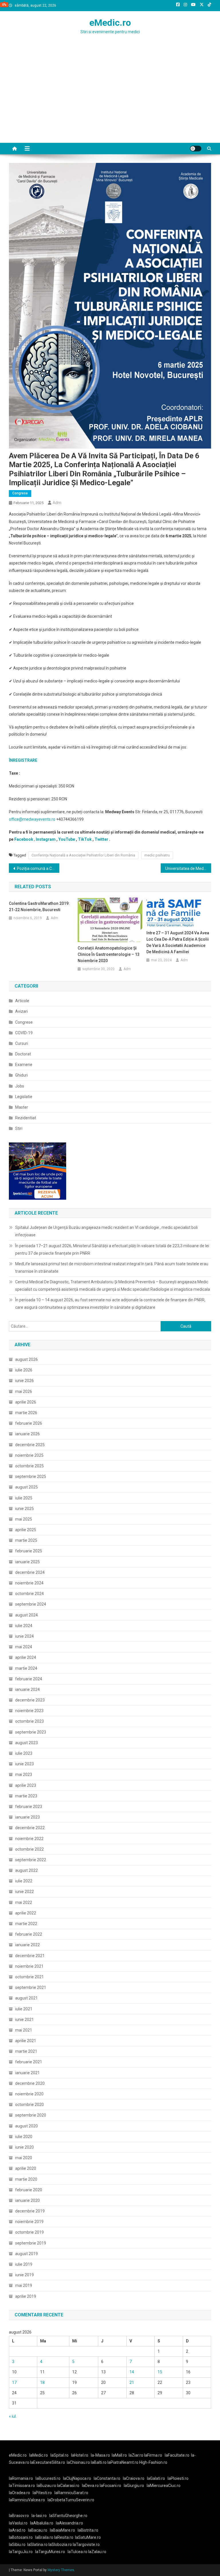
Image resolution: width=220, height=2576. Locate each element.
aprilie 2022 (26, 1913)
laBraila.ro (44, 2537)
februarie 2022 (29, 1934)
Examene (24, 1065)
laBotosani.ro (21, 2537)
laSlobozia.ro (60, 2545)
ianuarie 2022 (27, 1945)
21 (132, 2382)
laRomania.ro (21, 2478)
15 (160, 2372)
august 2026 (26, 1359)
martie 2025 (26, 1540)
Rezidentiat (26, 1118)
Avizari (21, 1011)
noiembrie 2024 (29, 1583)
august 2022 (26, 1870)
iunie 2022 (24, 1892)
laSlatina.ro (37, 2545)
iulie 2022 (24, 1881)
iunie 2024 (24, 1636)
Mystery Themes (61, 2570)
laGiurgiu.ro (135, 2486)
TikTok (85, 839)
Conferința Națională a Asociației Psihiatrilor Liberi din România (83, 855)
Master (22, 1107)
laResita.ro (64, 2537)
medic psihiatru (157, 855)
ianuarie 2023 (27, 1817)
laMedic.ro (39, 2455)
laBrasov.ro (19, 2516)
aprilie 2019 (26, 2296)
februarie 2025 (29, 1551)
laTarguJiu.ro (22, 2552)
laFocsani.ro (110, 2486)
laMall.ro (119, 2455)
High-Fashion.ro (153, 2462)
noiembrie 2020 (29, 2094)
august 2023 (26, 1743)
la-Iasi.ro (39, 2516)
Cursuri (22, 1043)
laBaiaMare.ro (62, 2530)
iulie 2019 (24, 2264)
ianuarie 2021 (27, 2073)
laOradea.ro (19, 2493)
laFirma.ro (153, 2455)
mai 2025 (24, 1519)
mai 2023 (24, 1774)
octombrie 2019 (30, 2232)
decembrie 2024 (30, 1572)
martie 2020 (26, 2179)
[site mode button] (196, 149)
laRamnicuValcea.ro (27, 2500)
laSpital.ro (59, 2455)
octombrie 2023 (30, 1721)
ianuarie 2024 (27, 1689)
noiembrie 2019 (29, 2222)
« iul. (13, 2416)
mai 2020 (24, 2158)
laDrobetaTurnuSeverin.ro (71, 2500)
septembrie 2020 (31, 2115)
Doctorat (23, 1054)
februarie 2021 (29, 2062)
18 (42, 2382)
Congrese (20, 493)
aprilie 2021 (26, 2041)
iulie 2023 (24, 1753)
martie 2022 (26, 1924)
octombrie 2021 (30, 1977)
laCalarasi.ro (68, 2486)
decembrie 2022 (30, 1828)
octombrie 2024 (30, 1594)
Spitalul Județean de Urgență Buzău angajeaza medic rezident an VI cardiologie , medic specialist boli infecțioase (106, 1231)
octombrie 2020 (30, 2105)
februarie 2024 (29, 1679)
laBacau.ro (38, 2530)
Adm (57, 503)
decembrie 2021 (30, 1956)
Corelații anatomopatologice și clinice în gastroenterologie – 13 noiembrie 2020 (109, 954)
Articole (22, 1001)
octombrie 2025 (30, 1466)
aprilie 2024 (26, 1657)
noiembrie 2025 (29, 1455)
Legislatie (24, 1097)
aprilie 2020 (26, 2168)
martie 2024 (26, 1668)
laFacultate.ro (177, 2455)
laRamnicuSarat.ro (71, 2493)
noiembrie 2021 (29, 1966)
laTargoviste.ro (86, 2545)
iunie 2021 (24, 2020)
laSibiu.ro (17, 2545)
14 (132, 2372)
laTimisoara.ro (22, 2486)
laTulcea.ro (78, 2552)
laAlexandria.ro (69, 2523)
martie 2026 (26, 1413)
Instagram (46, 839)
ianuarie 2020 (27, 2200)
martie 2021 (26, 2051)
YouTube (67, 839)
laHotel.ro (80, 2455)
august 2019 (26, 2254)
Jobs (20, 1086)
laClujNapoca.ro (77, 2478)
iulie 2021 (24, 2009)
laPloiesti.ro (178, 2478)
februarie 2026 (29, 1423)
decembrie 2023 (30, 1700)
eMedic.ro (110, 23)
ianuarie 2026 (27, 1434)
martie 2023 (26, 1796)
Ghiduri (21, 1075)
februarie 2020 (29, 2190)
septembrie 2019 (31, 2243)
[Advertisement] (110, 100)
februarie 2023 (29, 1807)
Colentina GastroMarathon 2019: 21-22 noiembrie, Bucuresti (39, 907)
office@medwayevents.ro (32, 819)
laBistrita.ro (88, 2530)
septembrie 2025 (31, 1476)
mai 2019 (24, 2285)
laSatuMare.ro (88, 2537)
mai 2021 (24, 2030)
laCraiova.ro (134, 2478)
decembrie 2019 (30, 2211)
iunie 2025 (24, 1509)
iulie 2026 (24, 1370)
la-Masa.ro (100, 2455)
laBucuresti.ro (48, 2478)
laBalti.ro (99, 2462)
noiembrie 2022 (29, 1839)
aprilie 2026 (26, 1402)
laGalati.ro (156, 2478)
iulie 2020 (24, 2137)
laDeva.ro (90, 2486)
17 (14, 2382)
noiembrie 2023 (29, 1711)
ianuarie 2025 (27, 1562)
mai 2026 (24, 1391)
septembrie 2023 (31, 1732)
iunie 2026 (24, 1381)
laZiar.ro (136, 2455)
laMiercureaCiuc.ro (164, 2486)
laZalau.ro (97, 2552)
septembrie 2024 (31, 1604)
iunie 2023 (24, 1764)
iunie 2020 (24, 2147)
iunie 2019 (24, 2275)
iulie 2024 (24, 1626)
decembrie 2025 (30, 1445)
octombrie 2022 (30, 1849)
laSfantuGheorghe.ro (68, 2516)
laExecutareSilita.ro (48, 2462)
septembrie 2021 (31, 1987)
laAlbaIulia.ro (42, 2523)
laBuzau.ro (47, 2486)
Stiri (19, 1128)
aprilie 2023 (26, 1785)
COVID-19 (24, 1033)
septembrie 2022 (31, 1860)
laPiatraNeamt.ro (123, 2462)
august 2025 (26, 1487)
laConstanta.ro (107, 2478)
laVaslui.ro (19, 2523)
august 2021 (26, 1998)
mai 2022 (24, 1902)
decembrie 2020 (30, 2083)
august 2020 (26, 2126)
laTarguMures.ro (50, 2552)
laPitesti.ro (42, 2493)
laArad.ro (17, 2530)
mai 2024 (24, 1647)
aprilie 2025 (26, 1530)
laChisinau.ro (78, 2462)
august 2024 (26, 1615)
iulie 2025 (24, 1498)
